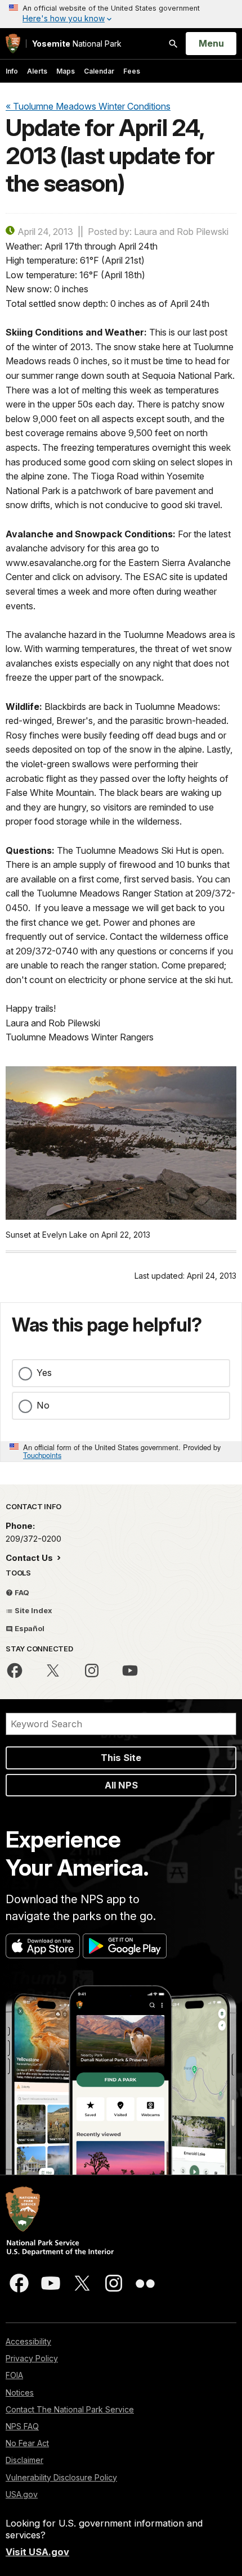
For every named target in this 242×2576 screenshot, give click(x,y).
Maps (66, 71)
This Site (121, 1758)
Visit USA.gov (37, 2552)
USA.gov (22, 2494)
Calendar (99, 71)
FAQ (21, 1592)
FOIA (14, 2375)
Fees (132, 71)
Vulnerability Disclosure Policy (61, 2477)
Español (29, 1628)
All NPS (121, 1785)
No (43, 1405)
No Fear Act (27, 2443)
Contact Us (30, 1558)
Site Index (33, 1610)
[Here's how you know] (121, 14)
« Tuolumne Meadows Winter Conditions (88, 106)
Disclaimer (24, 2460)
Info (12, 71)
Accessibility (28, 2341)
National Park (77, 44)
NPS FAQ (22, 2426)
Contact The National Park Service (70, 2409)
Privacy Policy (32, 2358)
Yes (44, 1373)
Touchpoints (42, 1455)
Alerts (37, 71)
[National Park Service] (13, 44)
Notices (20, 2392)
